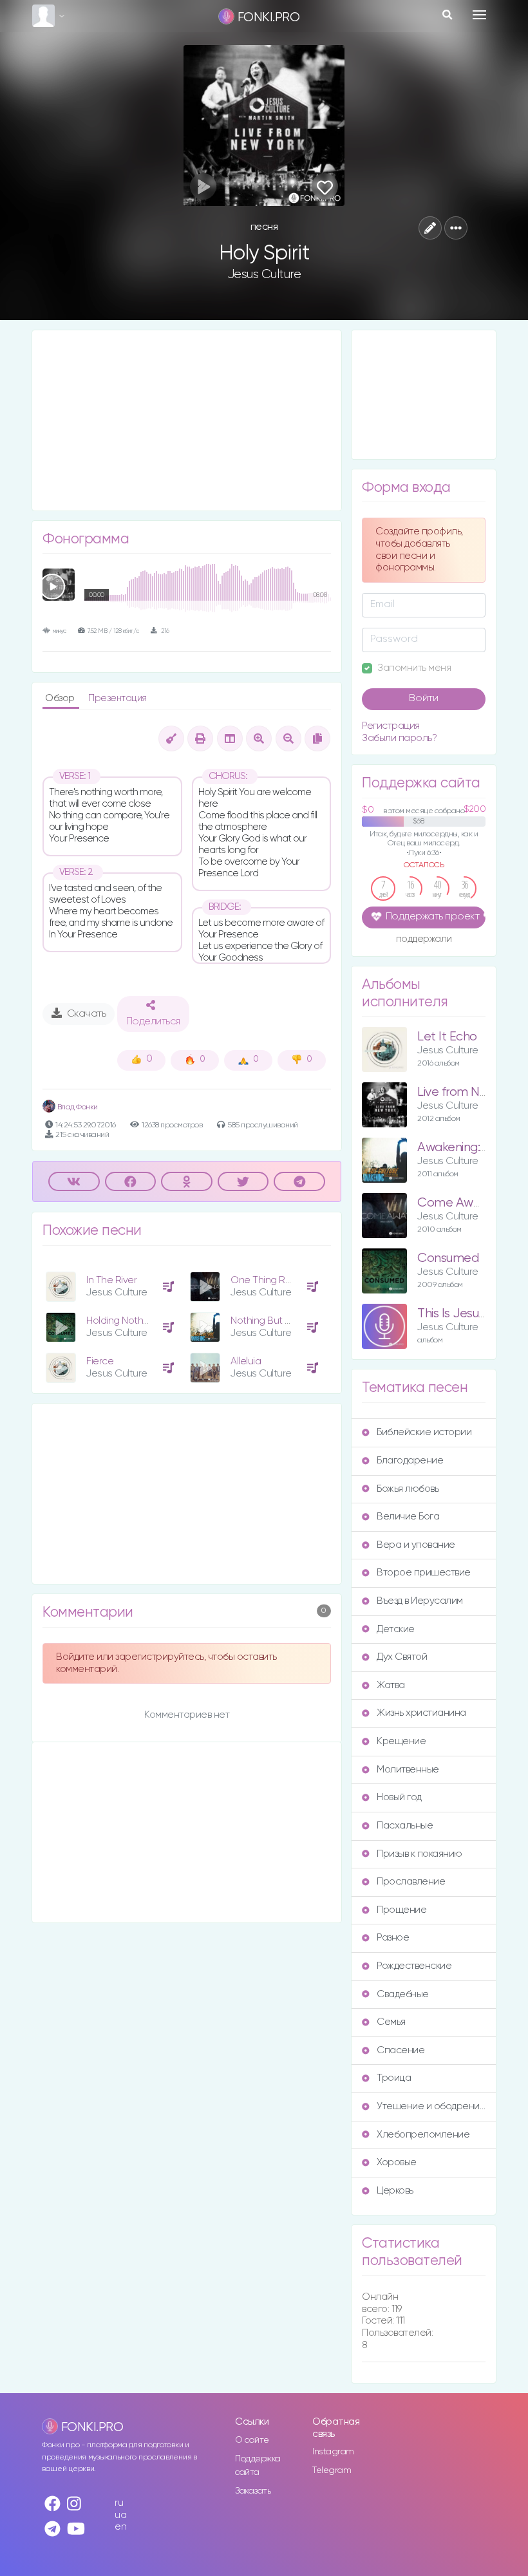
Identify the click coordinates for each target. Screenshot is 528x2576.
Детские (396, 1629)
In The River (111, 1280)
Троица (394, 2078)
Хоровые (397, 2162)
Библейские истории (424, 1432)
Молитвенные (408, 1770)
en (120, 2527)
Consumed (448, 1258)
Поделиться (153, 1022)
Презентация (118, 698)
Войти (424, 699)
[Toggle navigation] (479, 15)
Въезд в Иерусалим (420, 1601)
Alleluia (246, 1361)
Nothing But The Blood (280, 1321)
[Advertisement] (187, 420)
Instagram (333, 2452)
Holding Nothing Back (133, 1321)
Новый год (399, 1797)
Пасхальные (405, 1826)
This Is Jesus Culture (472, 1314)
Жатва (391, 1685)
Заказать (253, 2491)
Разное (393, 1938)
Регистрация (391, 726)
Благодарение (410, 1461)
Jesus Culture (264, 274)
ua (120, 2515)
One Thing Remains (274, 1280)
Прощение (401, 1910)
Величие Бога (408, 1517)
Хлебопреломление (423, 2135)
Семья (391, 2022)
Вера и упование (416, 1545)
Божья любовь (408, 1489)
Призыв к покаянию (420, 1854)
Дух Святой (402, 1657)
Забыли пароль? (399, 738)
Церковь (395, 2191)
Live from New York (470, 1092)
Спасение (401, 2050)
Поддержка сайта (258, 2466)
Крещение (401, 1741)
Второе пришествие (424, 1573)
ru (119, 2503)
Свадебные (403, 1994)
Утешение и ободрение (431, 2106)
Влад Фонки (77, 1107)
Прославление (411, 1882)
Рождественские (414, 1966)
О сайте (252, 2440)
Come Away (452, 1203)
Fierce (100, 1361)
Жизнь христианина (421, 1713)
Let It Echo (447, 1037)
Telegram (332, 2470)
